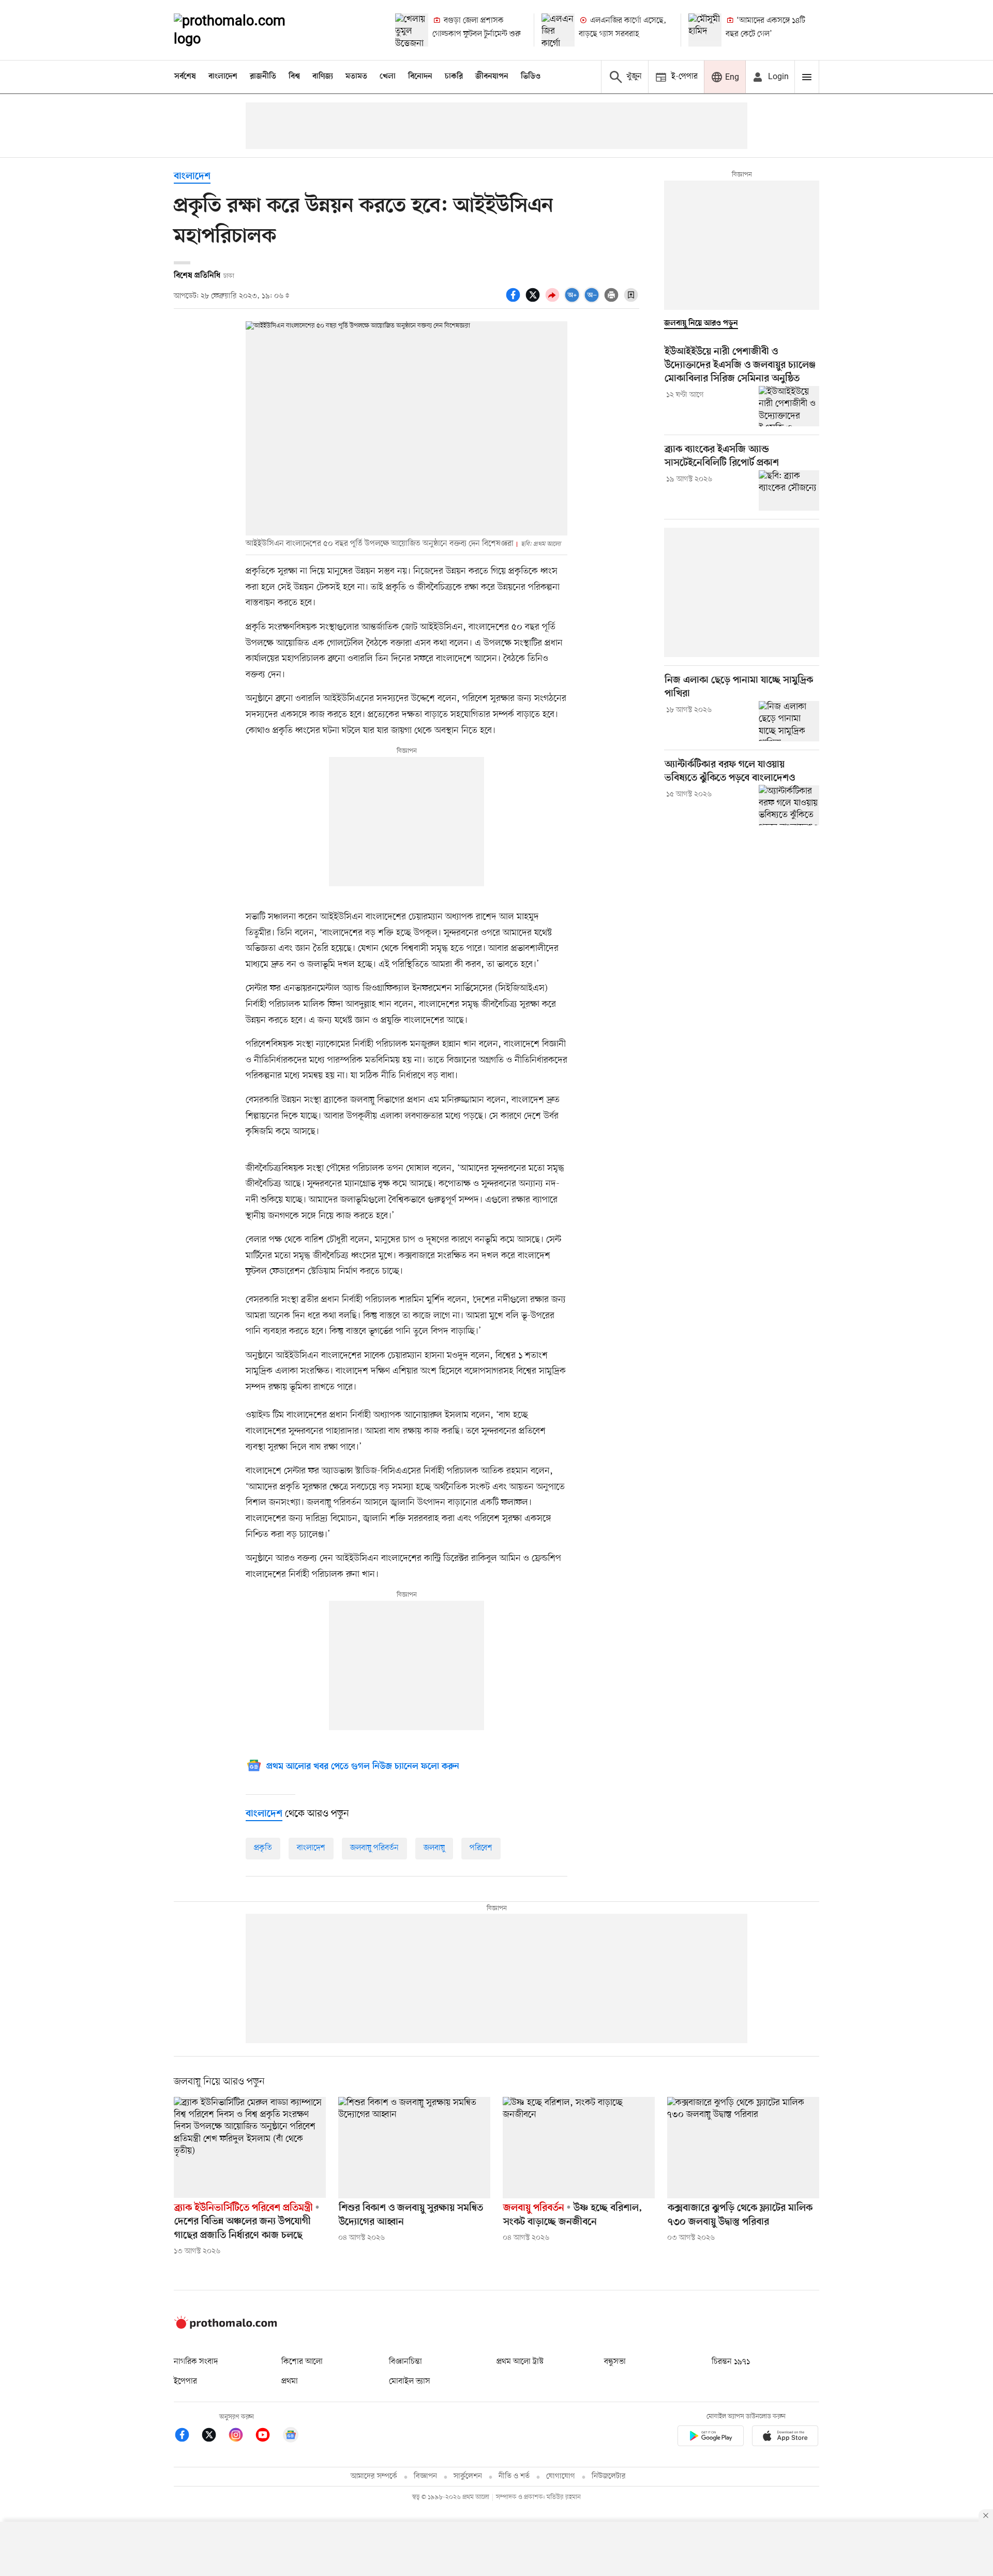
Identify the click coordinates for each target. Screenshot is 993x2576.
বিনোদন (420, 77)
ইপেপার (185, 2381)
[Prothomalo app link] (711, 2438)
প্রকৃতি (263, 1848)
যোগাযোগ (561, 2476)
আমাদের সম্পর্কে (374, 2476)
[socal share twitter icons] (534, 301)
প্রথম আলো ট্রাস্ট (520, 2362)
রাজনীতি (263, 77)
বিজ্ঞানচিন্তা (405, 2362)
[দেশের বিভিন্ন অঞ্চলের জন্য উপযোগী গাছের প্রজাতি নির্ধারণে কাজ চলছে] (250, 2148)
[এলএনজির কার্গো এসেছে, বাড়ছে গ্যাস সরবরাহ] (558, 30)
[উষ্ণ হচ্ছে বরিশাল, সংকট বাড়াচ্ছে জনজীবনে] (579, 2148)
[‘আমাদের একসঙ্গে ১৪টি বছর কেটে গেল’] (705, 30)
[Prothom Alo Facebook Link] (187, 2437)
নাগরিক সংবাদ (196, 2362)
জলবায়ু (434, 1848)
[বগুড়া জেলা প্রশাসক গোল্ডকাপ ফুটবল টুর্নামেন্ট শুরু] (412, 30)
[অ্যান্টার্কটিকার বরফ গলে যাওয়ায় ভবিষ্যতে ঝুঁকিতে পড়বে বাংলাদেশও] (789, 805)
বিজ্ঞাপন (425, 2476)
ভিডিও (531, 77)
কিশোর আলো (302, 2362)
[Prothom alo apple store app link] (785, 2438)
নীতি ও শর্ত (514, 2476)
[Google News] (291, 2437)
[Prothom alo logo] (225, 2327)
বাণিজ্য (323, 77)
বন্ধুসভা (615, 2362)
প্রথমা (290, 2381)
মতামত (356, 77)
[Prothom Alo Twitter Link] (214, 2437)
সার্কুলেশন (468, 2476)
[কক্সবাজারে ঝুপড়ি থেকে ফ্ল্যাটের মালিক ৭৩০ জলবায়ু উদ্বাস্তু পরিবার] (743, 2148)
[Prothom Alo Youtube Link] (268, 2437)
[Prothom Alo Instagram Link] (241, 2437)
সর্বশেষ (185, 77)
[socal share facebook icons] (515, 301)
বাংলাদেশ (223, 77)
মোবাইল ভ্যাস (410, 2381)
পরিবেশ (481, 1848)
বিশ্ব (294, 77)
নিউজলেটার (609, 2476)
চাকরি (454, 77)
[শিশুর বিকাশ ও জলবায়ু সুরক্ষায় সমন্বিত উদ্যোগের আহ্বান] (414, 2148)
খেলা (388, 77)
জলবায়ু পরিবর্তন (374, 1848)
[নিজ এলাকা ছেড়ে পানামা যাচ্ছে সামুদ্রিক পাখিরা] (789, 721)
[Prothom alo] (244, 30)
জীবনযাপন (492, 77)
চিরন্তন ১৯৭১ (731, 2362)
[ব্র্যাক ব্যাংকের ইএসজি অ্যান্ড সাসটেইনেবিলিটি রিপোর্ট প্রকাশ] (789, 490)
